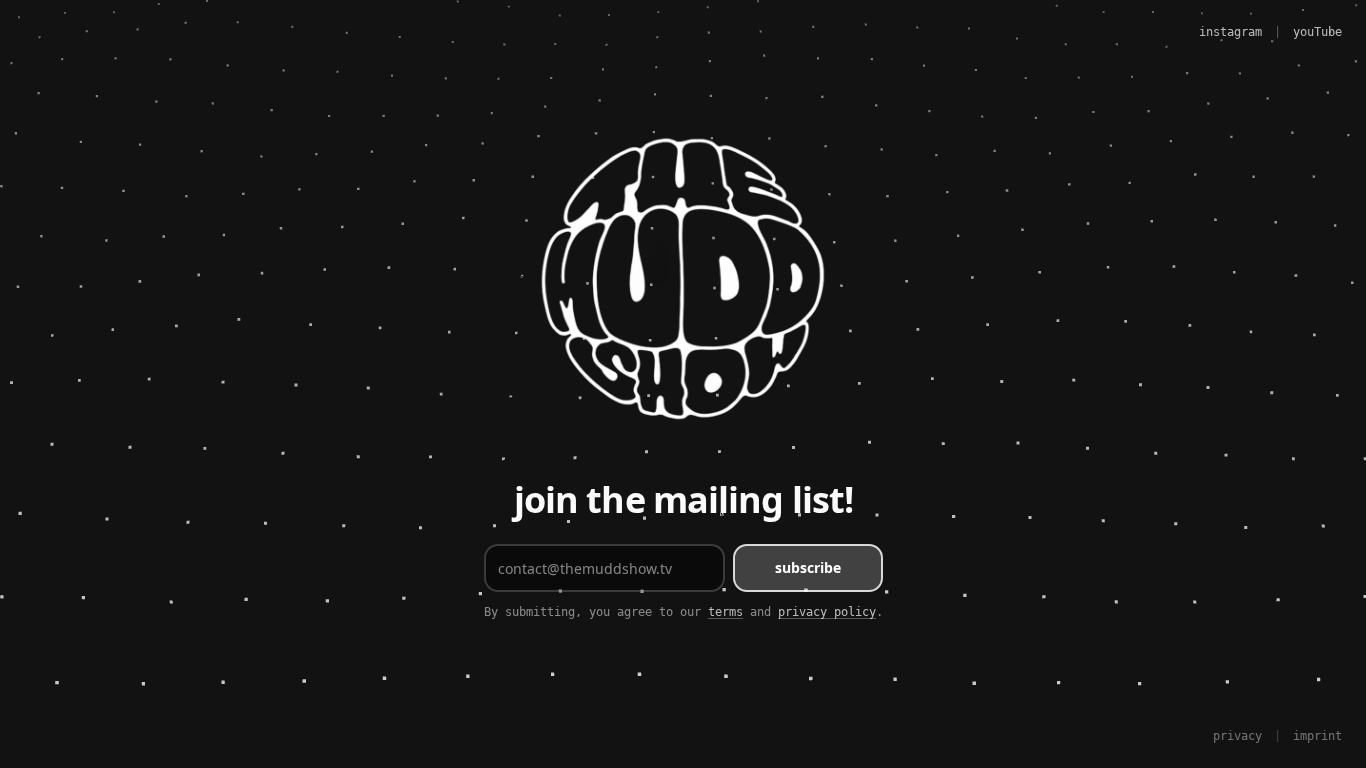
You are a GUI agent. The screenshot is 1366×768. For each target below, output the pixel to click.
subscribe (808, 567)
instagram (1230, 32)
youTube (1317, 32)
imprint (1317, 736)
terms (725, 612)
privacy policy (827, 612)
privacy (1237, 736)
